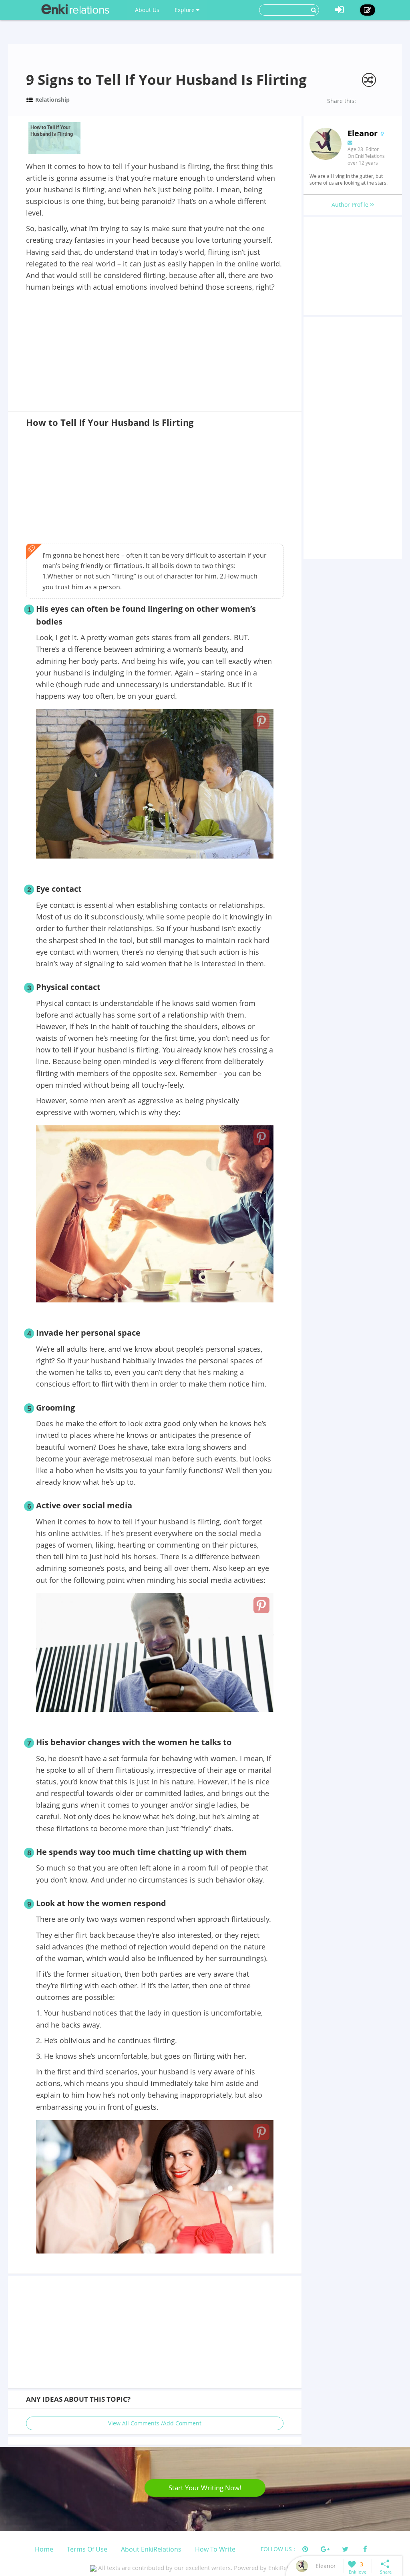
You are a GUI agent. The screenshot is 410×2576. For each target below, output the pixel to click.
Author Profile (351, 205)
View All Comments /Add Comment (155, 2423)
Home (44, 2549)
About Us (147, 10)
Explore (185, 10)
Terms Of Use (87, 2549)
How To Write (215, 2549)
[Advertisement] (155, 353)
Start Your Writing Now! (205, 2488)
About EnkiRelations (151, 2549)
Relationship (52, 100)
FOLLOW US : (278, 2549)
